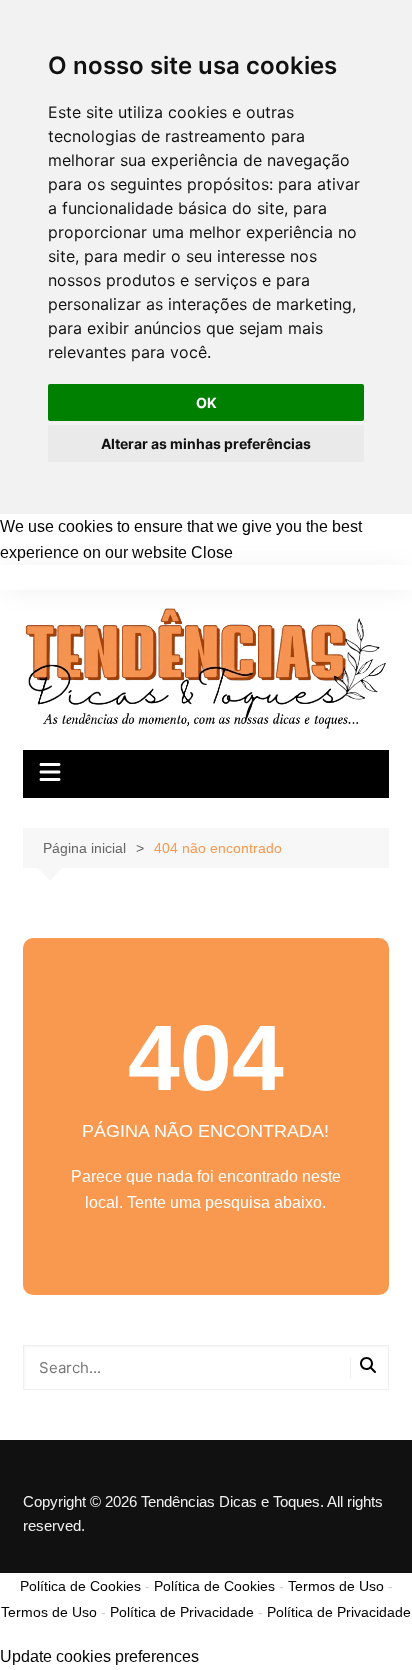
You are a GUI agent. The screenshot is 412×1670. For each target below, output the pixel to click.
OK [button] (206, 402)
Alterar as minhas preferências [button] (206, 443)
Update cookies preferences (99, 1656)
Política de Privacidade (182, 1612)
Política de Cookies (80, 1586)
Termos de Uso (336, 1586)
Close (212, 552)
